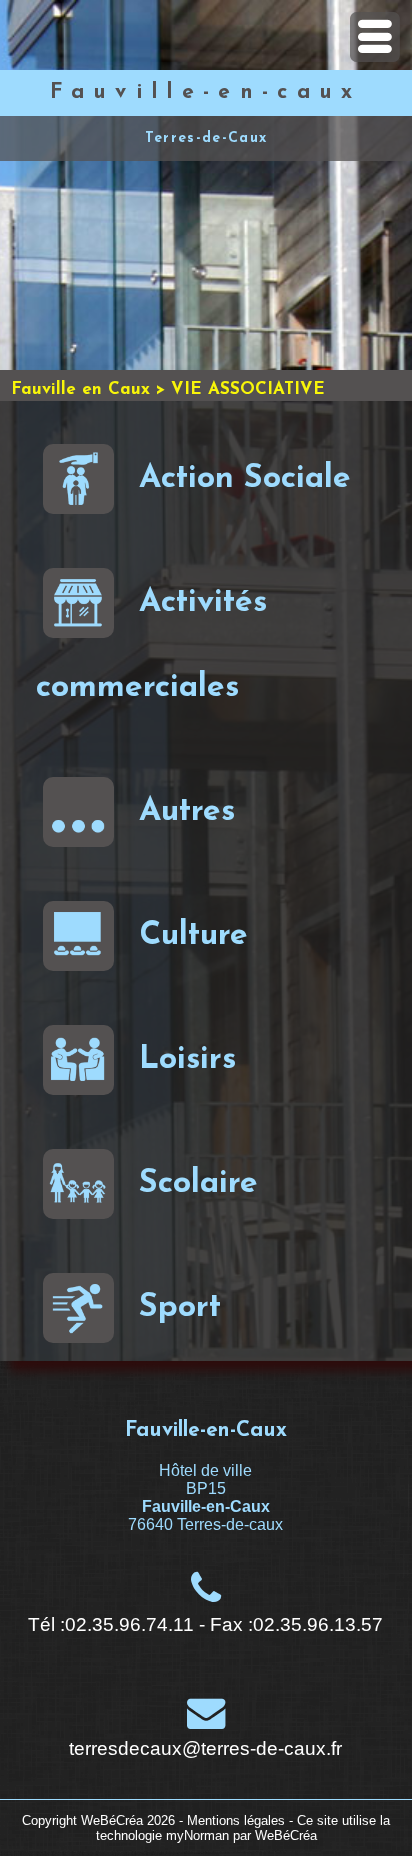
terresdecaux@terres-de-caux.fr (205, 1748)
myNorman (197, 1835)
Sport (180, 1308)
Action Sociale (245, 479)
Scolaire (198, 1184)
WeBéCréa (112, 1820)
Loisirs (187, 1060)
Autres (187, 812)
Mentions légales (236, 1820)
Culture (193, 936)
